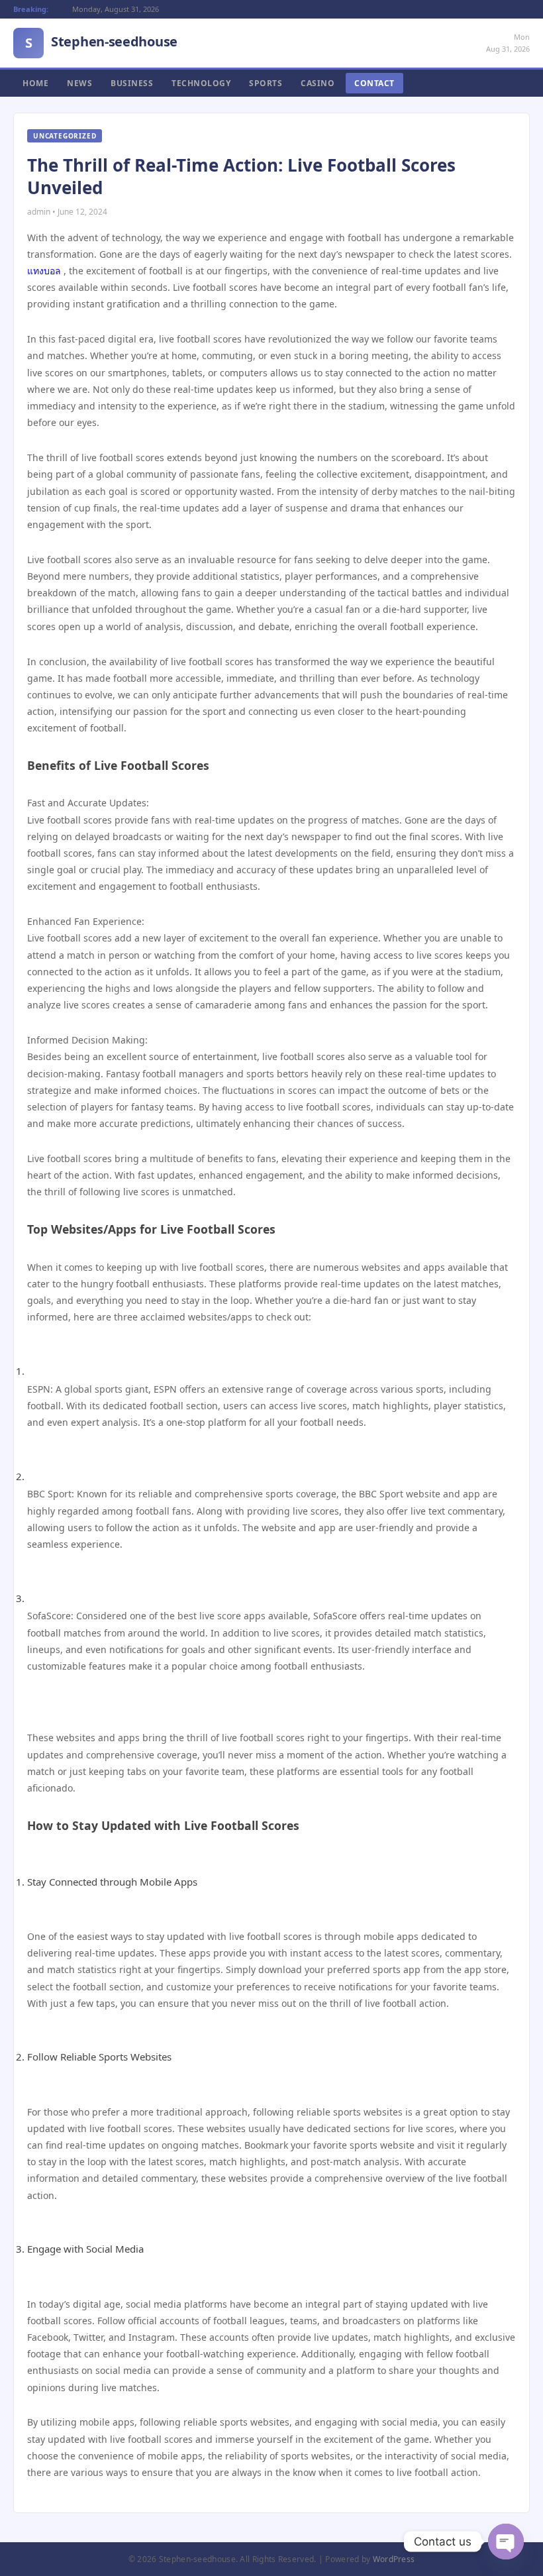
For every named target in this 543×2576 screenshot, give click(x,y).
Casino (318, 83)
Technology (201, 83)
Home (35, 83)
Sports (266, 83)
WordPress (394, 2559)
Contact (374, 83)
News (79, 83)
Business (132, 83)
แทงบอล (44, 271)
